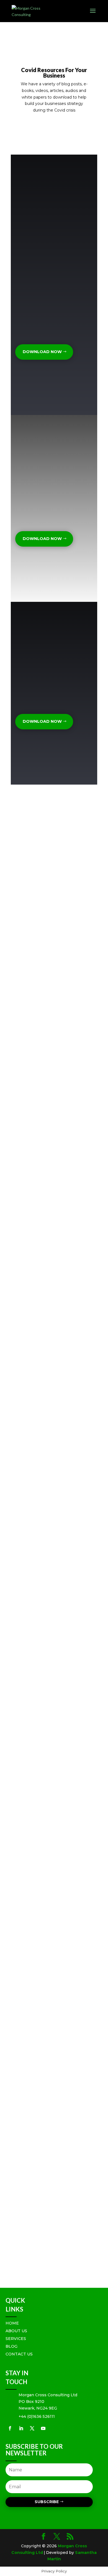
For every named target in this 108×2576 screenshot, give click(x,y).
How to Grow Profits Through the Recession (48, 984)
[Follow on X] (32, 2428)
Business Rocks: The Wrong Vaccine (51, 1321)
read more (27, 861)
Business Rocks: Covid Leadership (48, 1475)
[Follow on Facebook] (10, 2428)
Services (16, 2339)
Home (12, 2323)
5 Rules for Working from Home (47, 2201)
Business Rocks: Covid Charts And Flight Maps (49, 1157)
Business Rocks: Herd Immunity (46, 1553)
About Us (16, 2331)
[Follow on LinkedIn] (21, 2428)
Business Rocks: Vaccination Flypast (51, 898)
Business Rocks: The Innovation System (54, 1071)
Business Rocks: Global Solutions (48, 1237)
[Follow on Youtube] (43, 2428)
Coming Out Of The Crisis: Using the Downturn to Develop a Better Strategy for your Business (54, 2112)
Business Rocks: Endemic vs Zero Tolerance (48, 819)
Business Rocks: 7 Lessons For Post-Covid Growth (50, 1730)
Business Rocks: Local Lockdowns (48, 1637)
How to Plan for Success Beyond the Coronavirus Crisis (51, 1913)
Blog (11, 2346)
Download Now (42, 352)
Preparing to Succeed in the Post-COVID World (48, 2015)
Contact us (19, 2354)
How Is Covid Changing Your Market (51, 1398)
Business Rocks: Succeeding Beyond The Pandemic (51, 1825)
